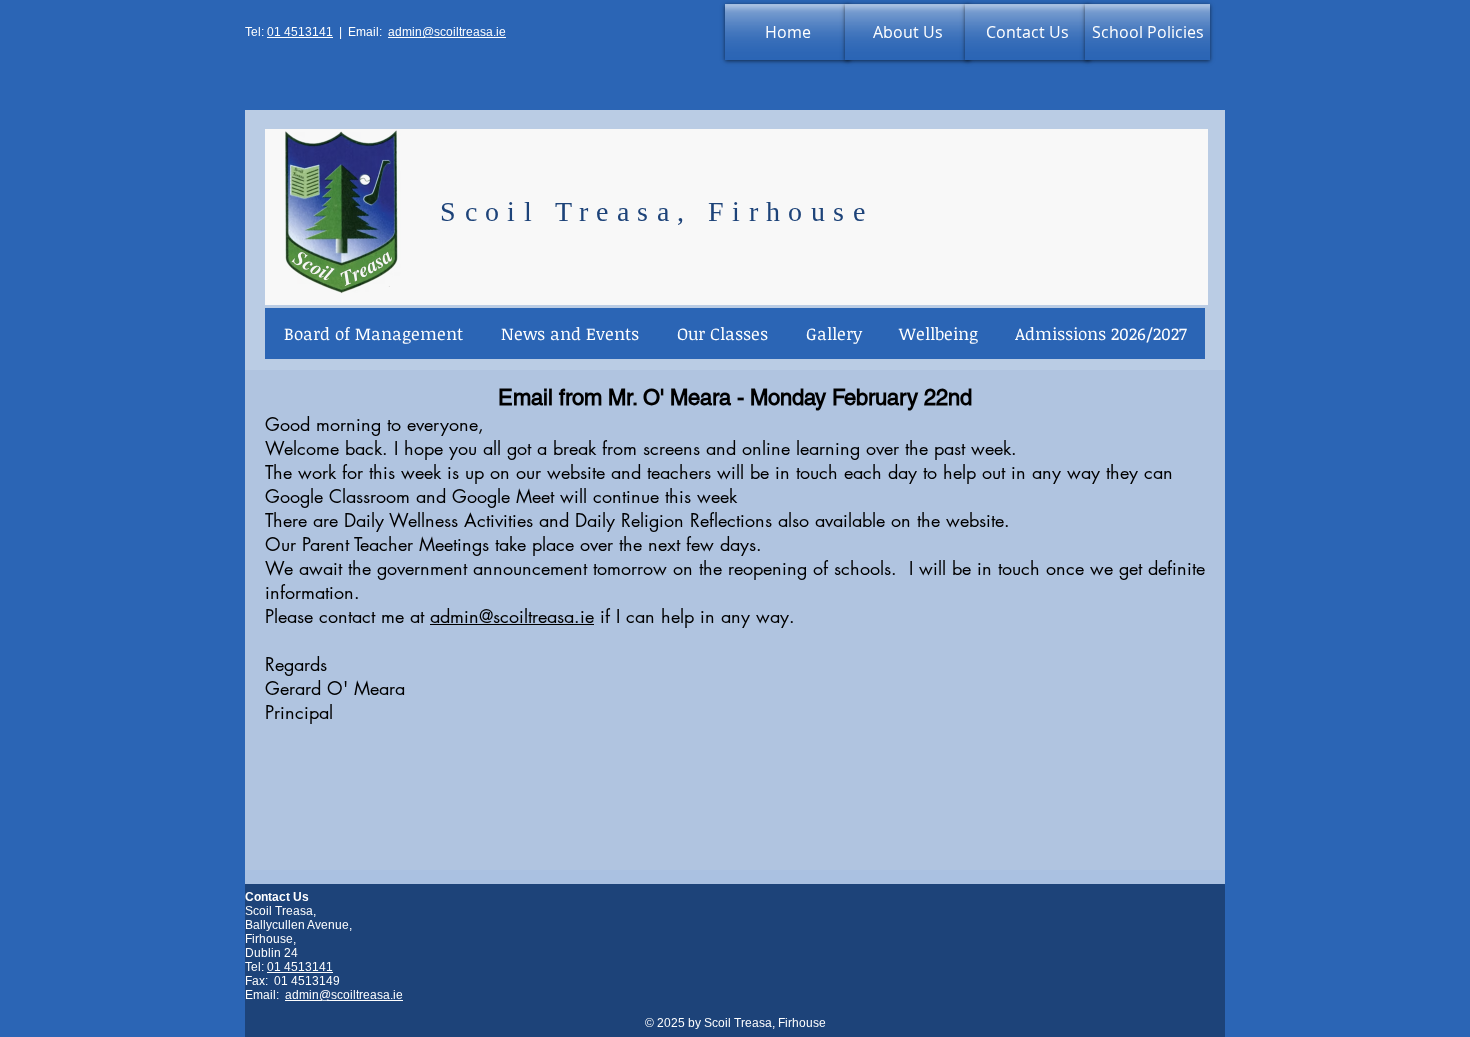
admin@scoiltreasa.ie (447, 32)
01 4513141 (300, 32)
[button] (569, 333)
